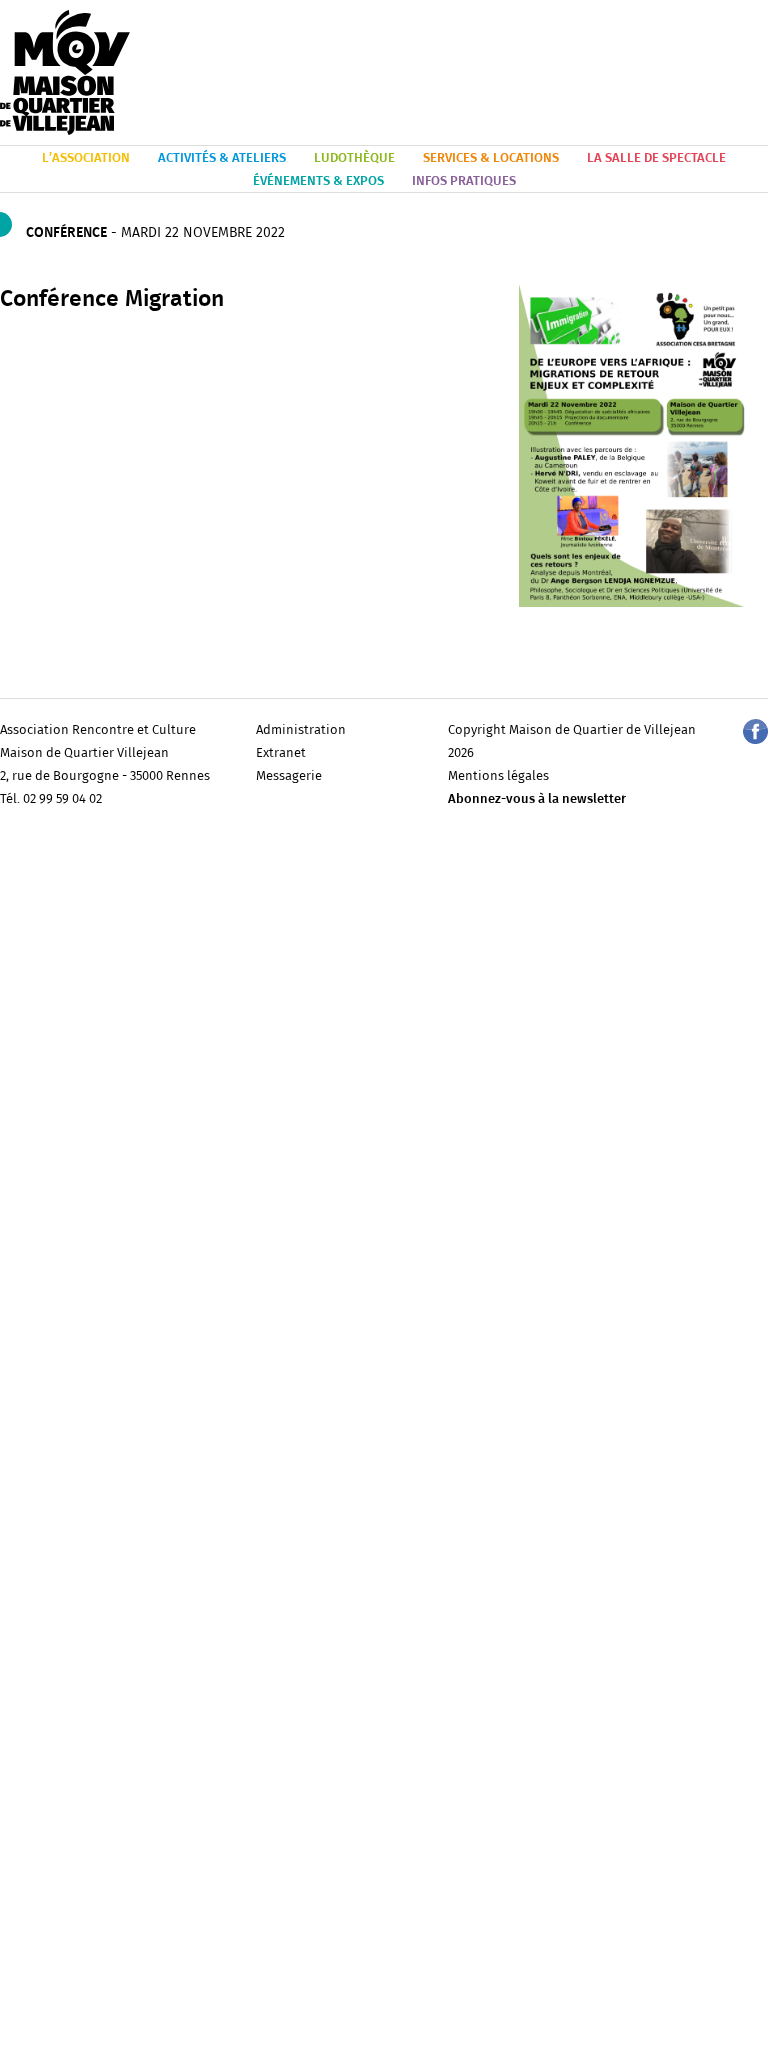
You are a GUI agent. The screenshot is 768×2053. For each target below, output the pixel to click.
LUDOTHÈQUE (354, 158)
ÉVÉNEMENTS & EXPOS (318, 181)
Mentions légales (498, 776)
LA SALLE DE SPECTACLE (656, 158)
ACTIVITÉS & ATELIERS (222, 158)
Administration (301, 730)
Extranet (281, 753)
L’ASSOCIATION (86, 158)
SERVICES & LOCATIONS (491, 158)
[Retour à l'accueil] (65, 73)
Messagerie (289, 776)
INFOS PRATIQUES (464, 181)
